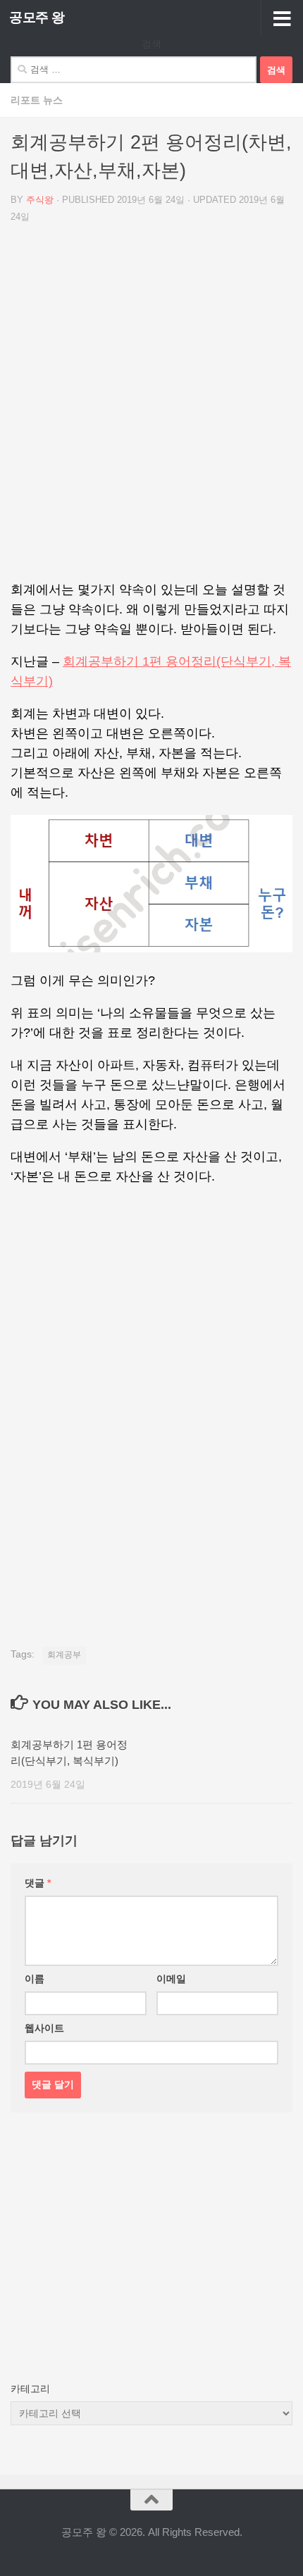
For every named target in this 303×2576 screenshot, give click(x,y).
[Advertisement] (151, 407)
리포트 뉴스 (37, 100)
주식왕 (40, 200)
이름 (35, 1979)
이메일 (171, 1979)
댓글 (38, 1883)
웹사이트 (44, 2028)
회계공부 (64, 1655)
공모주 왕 (37, 17)
